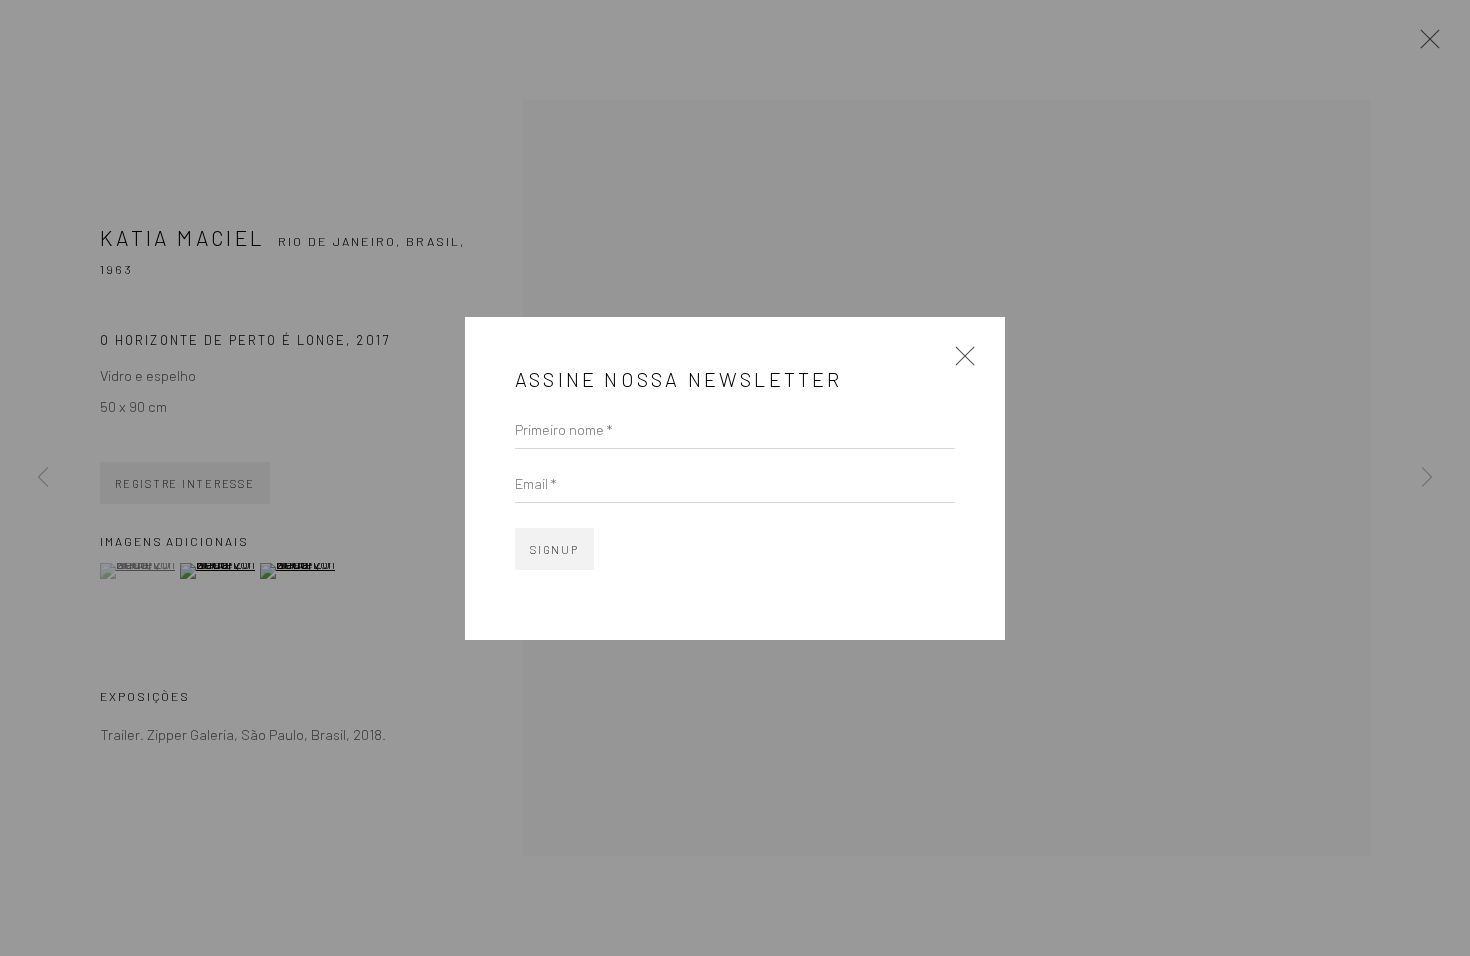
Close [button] (960, 362)
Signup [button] (554, 549)
